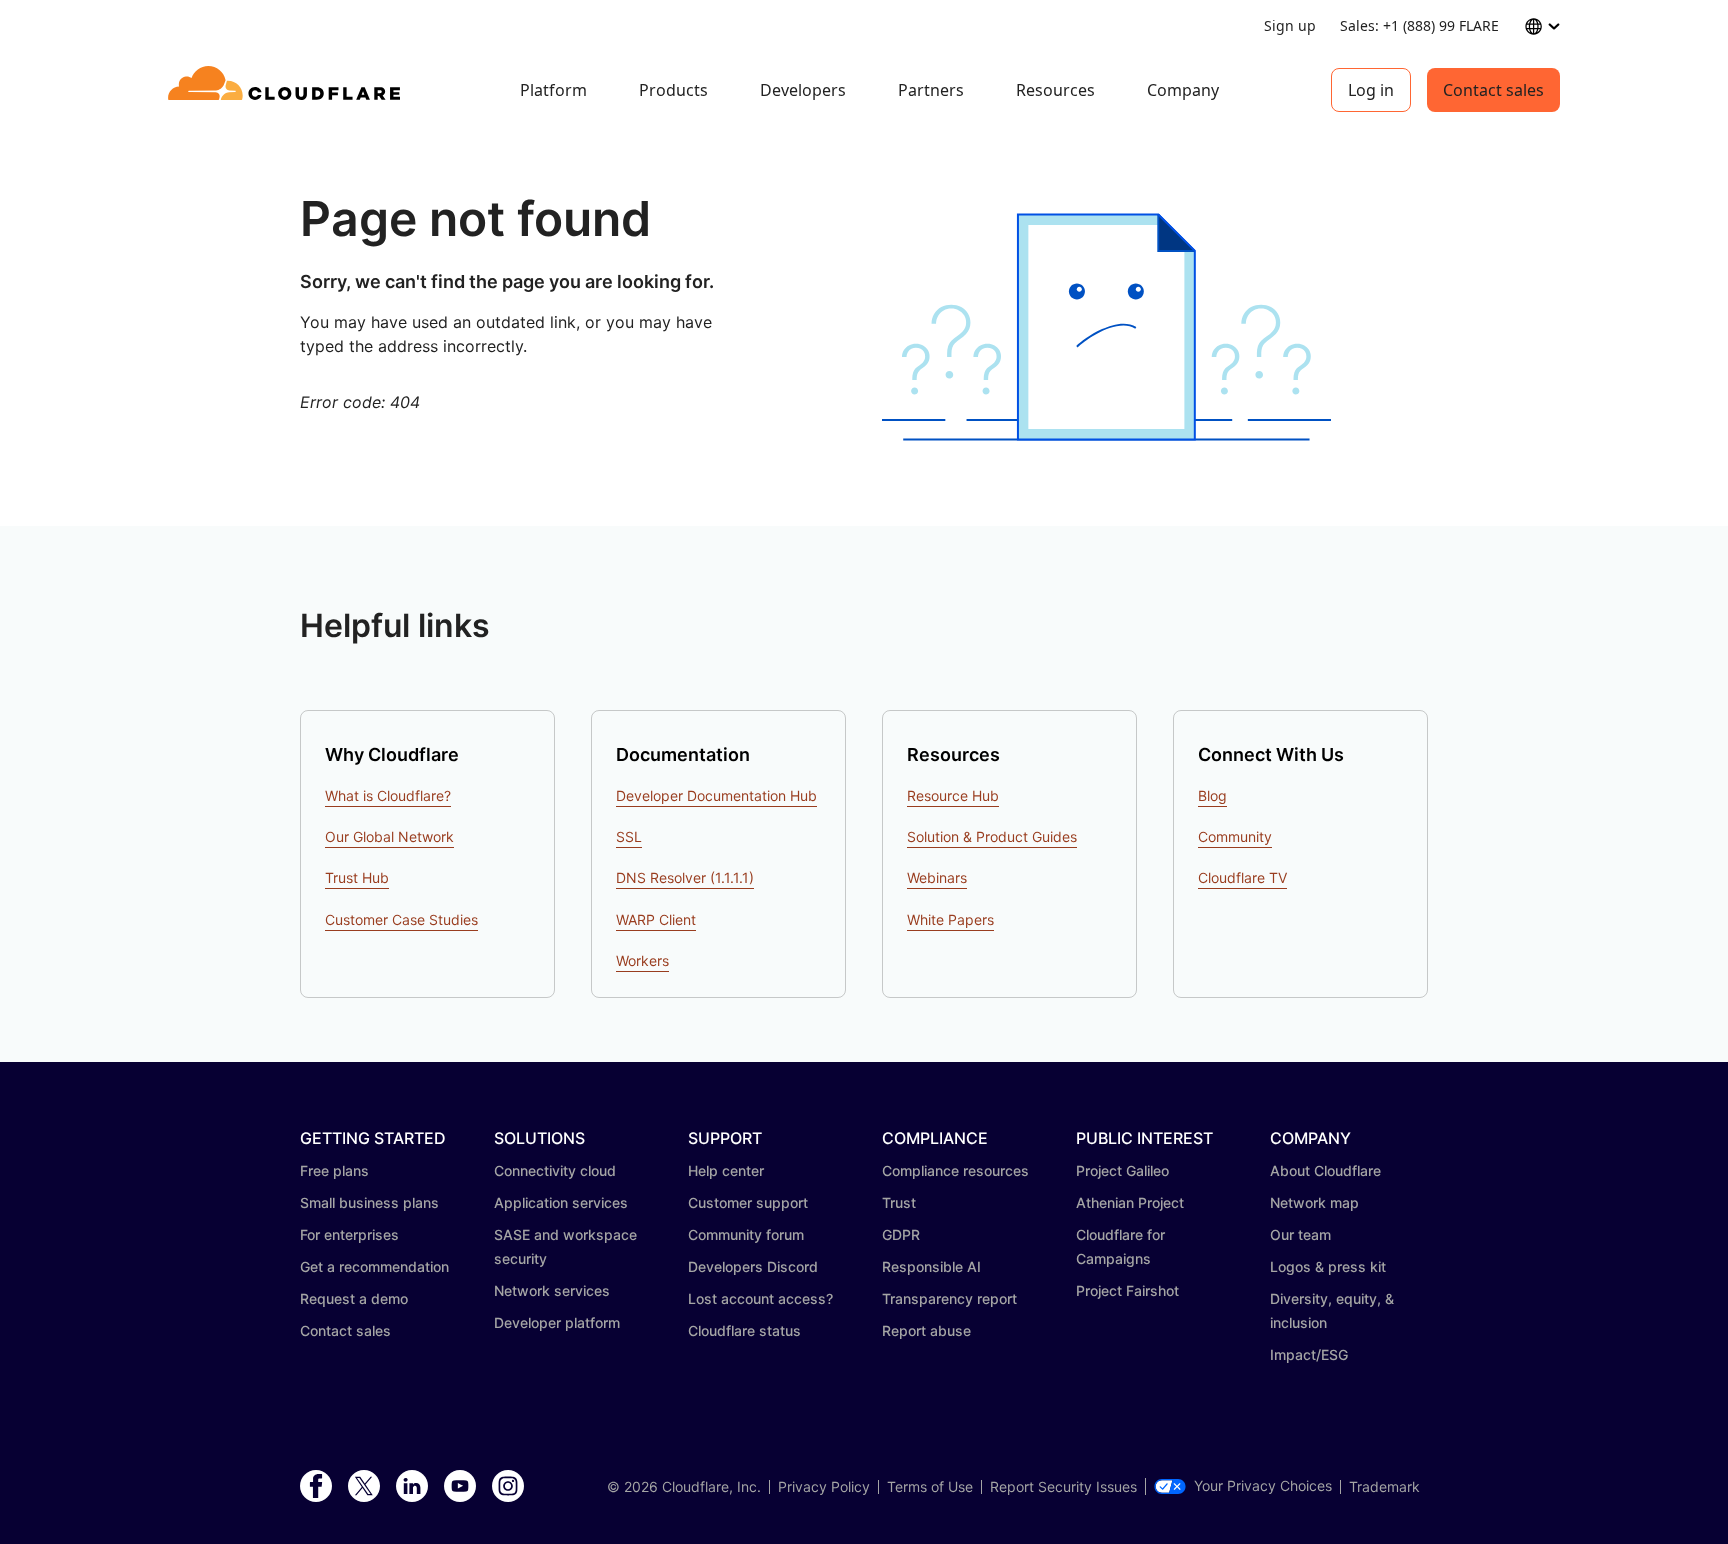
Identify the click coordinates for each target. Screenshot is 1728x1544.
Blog (1212, 795)
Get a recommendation (374, 1266)
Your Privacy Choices (1263, 1486)
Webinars (937, 877)
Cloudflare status (744, 1330)
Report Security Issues (1063, 1487)
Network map (1314, 1202)
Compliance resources (955, 1170)
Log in (1371, 90)
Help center (726, 1170)
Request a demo (354, 1298)
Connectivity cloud (555, 1170)
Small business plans (369, 1202)
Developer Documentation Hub (716, 795)
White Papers (950, 919)
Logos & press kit (1328, 1266)
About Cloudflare (1325, 1170)
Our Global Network (389, 836)
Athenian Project (1130, 1202)
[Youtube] (460, 1487)
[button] (1106, 327)
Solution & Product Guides (992, 836)
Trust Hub (357, 877)
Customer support (748, 1202)
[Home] (287, 90)
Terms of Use (930, 1487)
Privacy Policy (824, 1487)
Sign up (1290, 25)
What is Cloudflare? (388, 795)
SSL (629, 836)
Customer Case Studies (401, 919)
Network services (552, 1290)
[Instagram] (508, 1487)
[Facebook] (316, 1487)
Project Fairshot (1127, 1290)
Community (1235, 836)
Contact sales (1493, 90)
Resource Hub (953, 795)
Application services (561, 1202)
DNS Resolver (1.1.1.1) (685, 877)
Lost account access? (760, 1298)
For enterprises (349, 1234)
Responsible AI (931, 1266)
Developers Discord (753, 1266)
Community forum (746, 1234)
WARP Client (656, 919)
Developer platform (557, 1322)
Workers (642, 960)
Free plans (334, 1170)
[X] (364, 1487)
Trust (899, 1202)
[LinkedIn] (412, 1487)
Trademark (1384, 1487)
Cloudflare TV (1242, 877)
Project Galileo (1122, 1170)
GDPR (901, 1234)
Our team (1300, 1234)
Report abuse (926, 1330)
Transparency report (949, 1298)
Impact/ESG (1309, 1354)
